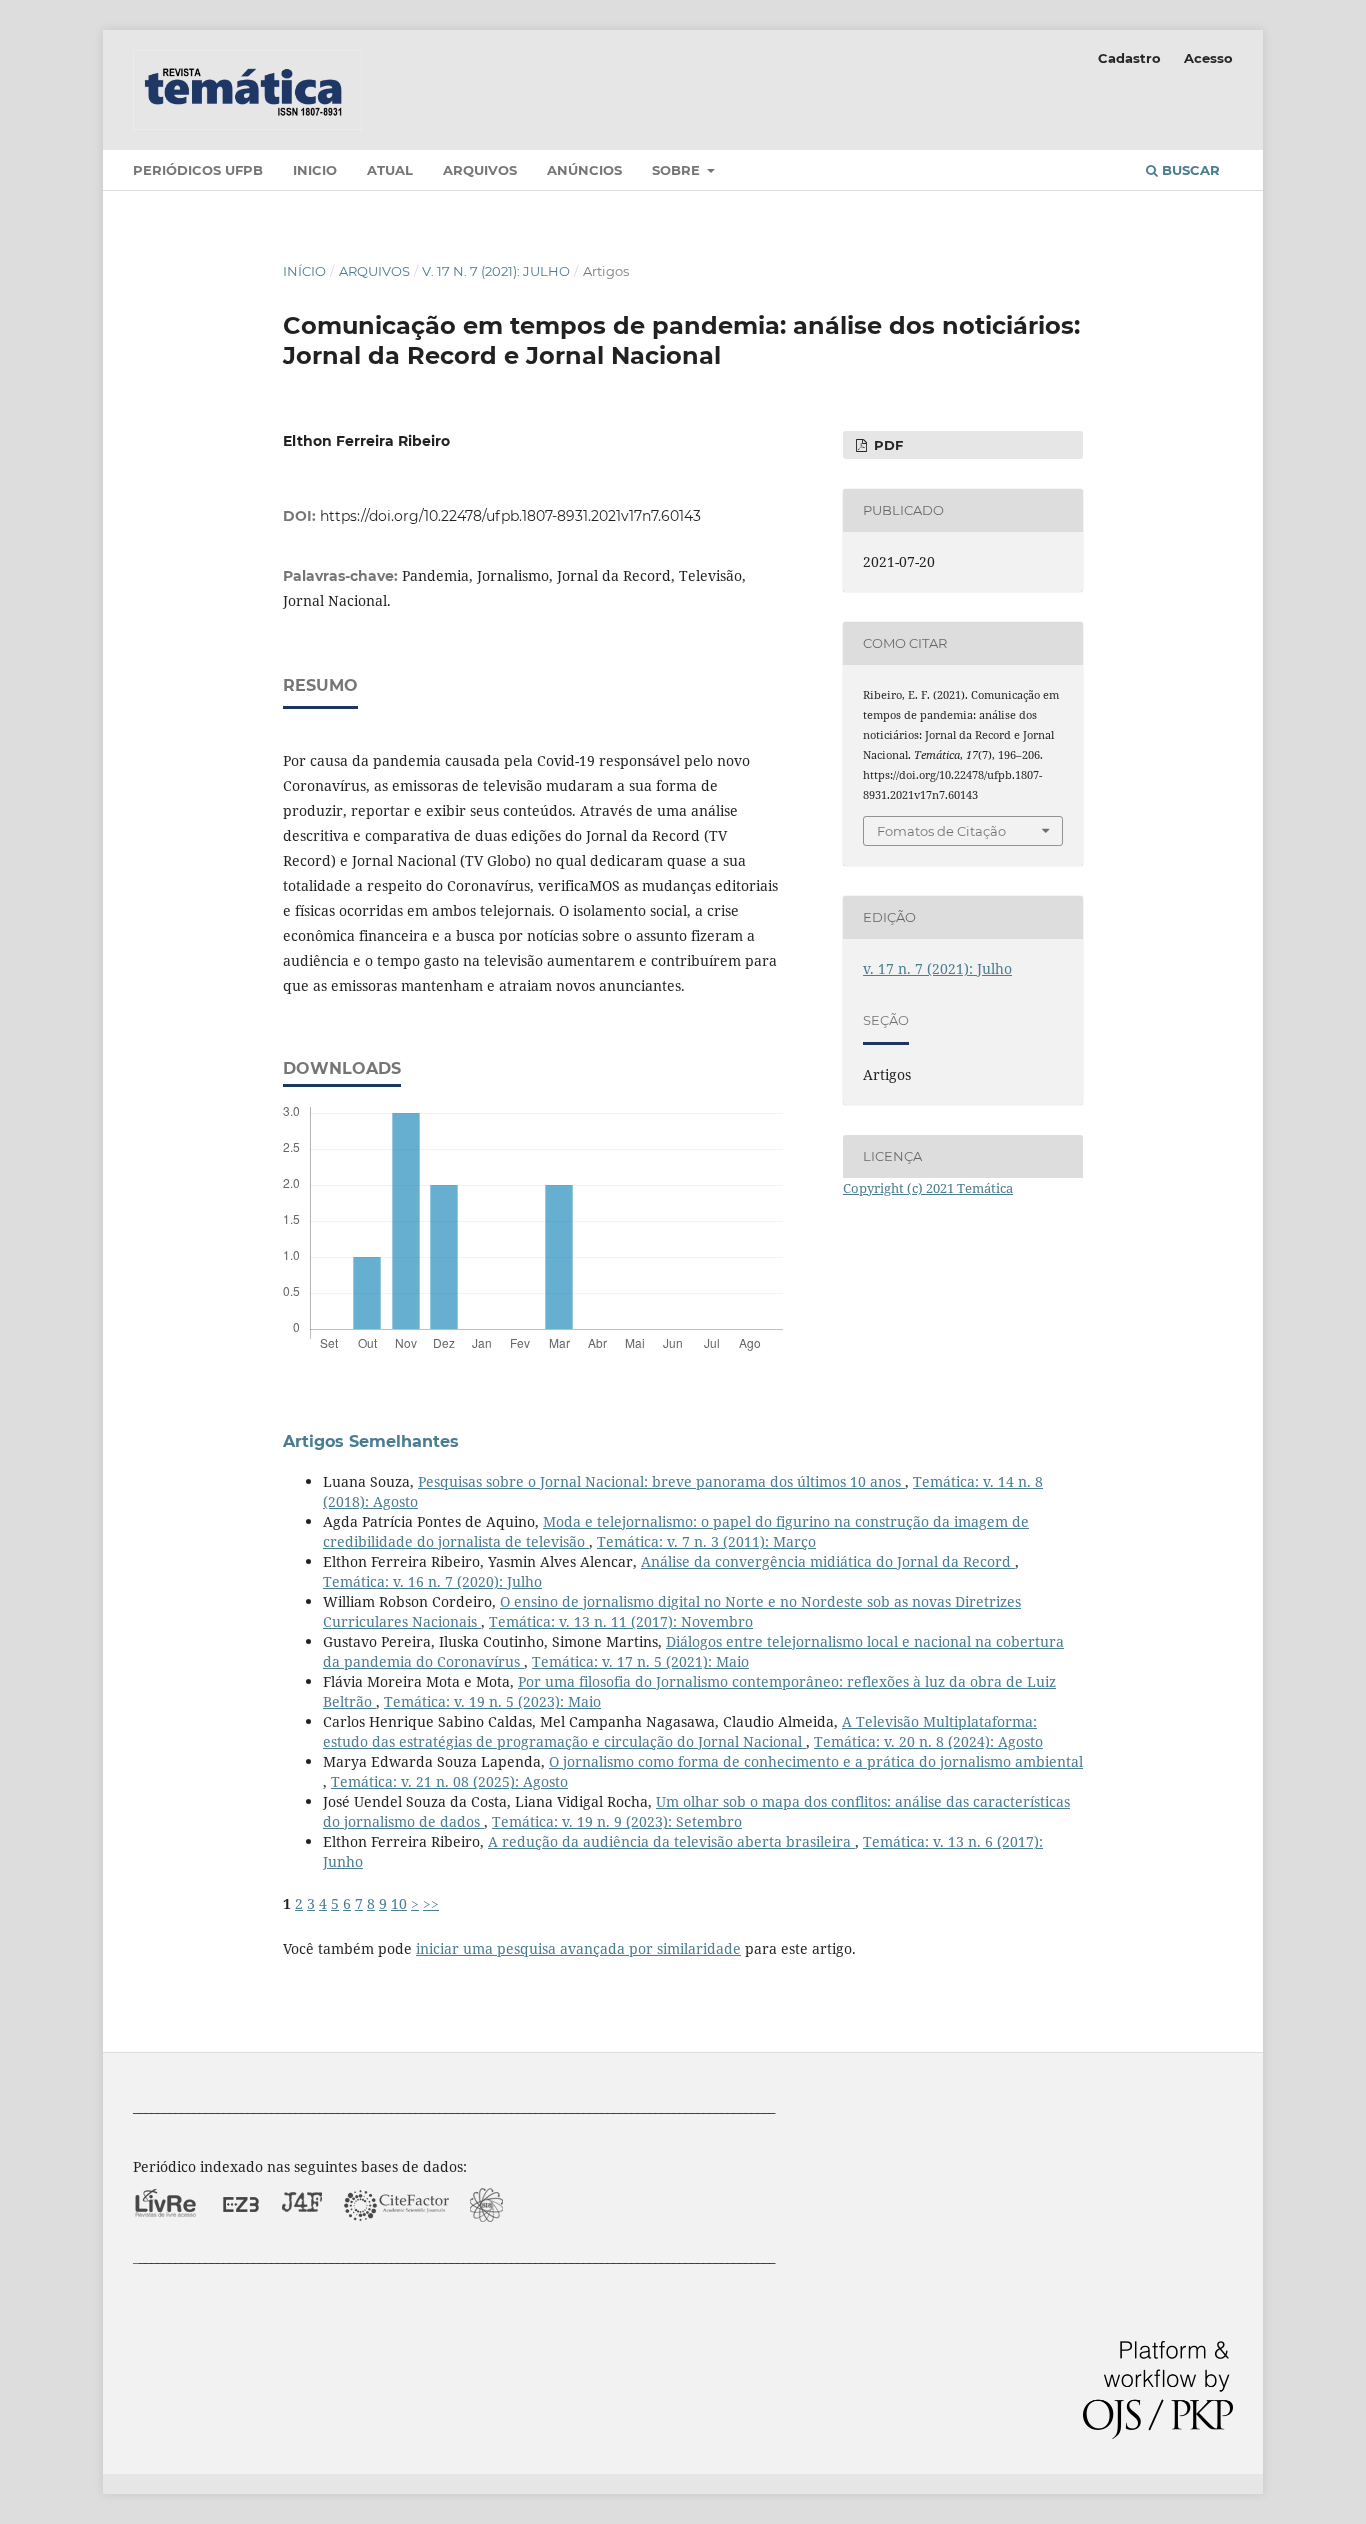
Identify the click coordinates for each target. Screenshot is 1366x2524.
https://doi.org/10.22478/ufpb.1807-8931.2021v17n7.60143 (510, 516)
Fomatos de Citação (941, 831)
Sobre (678, 170)
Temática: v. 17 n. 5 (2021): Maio (640, 1661)
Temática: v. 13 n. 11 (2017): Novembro (621, 1621)
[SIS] (487, 2236)
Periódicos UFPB (198, 170)
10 (399, 1903)
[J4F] (302, 2236)
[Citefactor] (396, 2236)
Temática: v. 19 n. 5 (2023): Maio (492, 1701)
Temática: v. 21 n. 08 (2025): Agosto (449, 1781)
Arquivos (480, 170)
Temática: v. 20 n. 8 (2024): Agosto (928, 1741)
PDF (886, 445)
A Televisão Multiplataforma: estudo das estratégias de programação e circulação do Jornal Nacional (680, 1731)
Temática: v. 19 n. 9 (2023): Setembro (617, 1821)
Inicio (315, 170)
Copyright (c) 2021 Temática (928, 1188)
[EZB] (241, 2236)
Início (304, 271)
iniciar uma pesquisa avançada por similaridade (578, 1948)
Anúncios (584, 170)
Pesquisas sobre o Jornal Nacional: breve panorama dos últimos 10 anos (661, 1481)
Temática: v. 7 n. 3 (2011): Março (706, 1541)
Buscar (1189, 170)
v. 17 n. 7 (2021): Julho (496, 271)
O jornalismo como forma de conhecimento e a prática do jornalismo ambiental (816, 1761)
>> (431, 1903)
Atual (390, 170)
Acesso (1208, 58)
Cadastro (1129, 58)
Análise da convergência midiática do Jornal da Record (828, 1561)
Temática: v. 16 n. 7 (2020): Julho (432, 1581)
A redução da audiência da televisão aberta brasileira (671, 1841)
